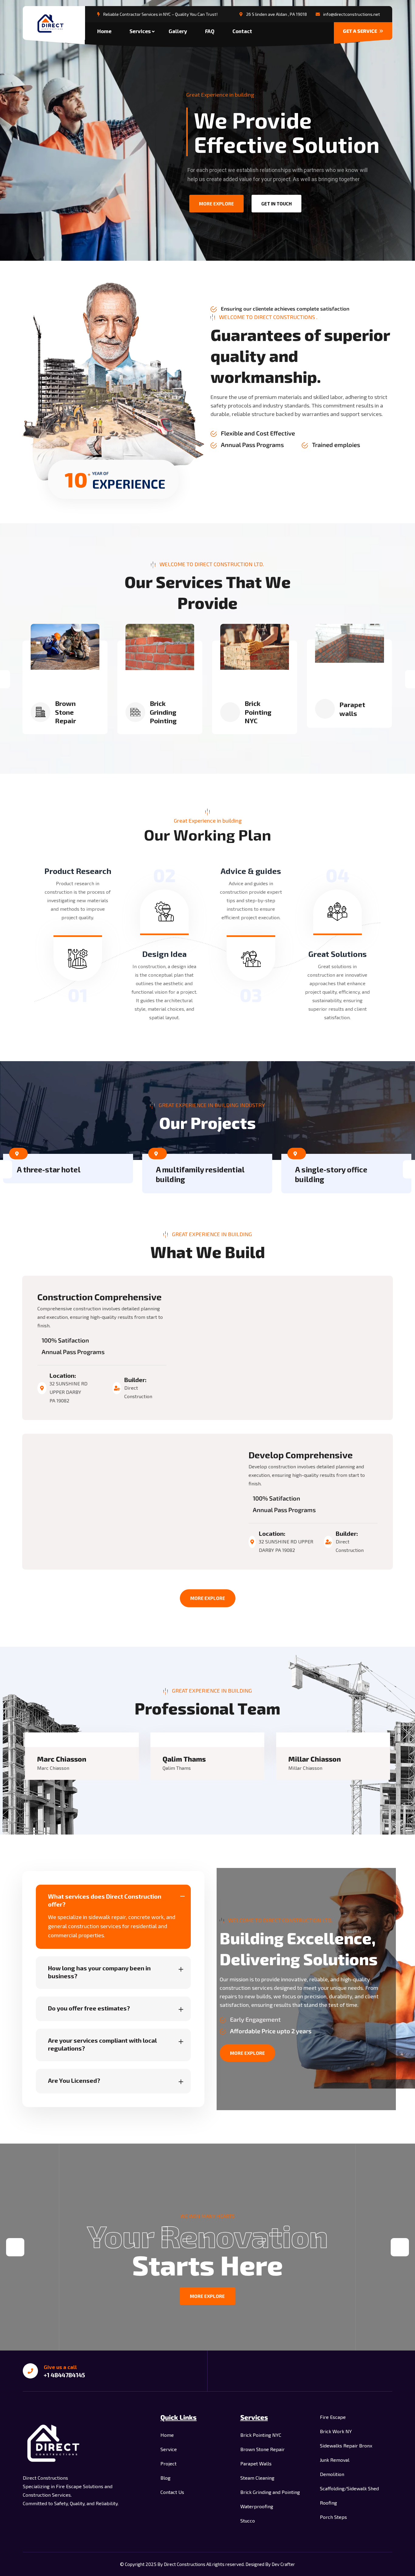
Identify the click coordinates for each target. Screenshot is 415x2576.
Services (140, 31)
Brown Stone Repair (65, 712)
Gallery (178, 31)
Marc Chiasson (62, 1759)
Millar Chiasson (315, 1759)
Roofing (328, 2503)
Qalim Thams (184, 1759)
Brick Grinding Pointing (163, 712)
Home (104, 31)
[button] (15, 2247)
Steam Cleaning (257, 2478)
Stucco (248, 2521)
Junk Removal (335, 2460)
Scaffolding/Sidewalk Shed (349, 2488)
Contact (242, 31)
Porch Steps (333, 2517)
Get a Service (360, 31)
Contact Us (172, 2492)
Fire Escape (333, 2417)
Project (168, 2463)
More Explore (208, 1598)
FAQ (210, 31)
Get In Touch (276, 204)
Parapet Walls (256, 2463)
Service (169, 2449)
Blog (165, 2478)
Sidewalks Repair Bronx (346, 2445)
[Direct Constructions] (54, 24)
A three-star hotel (49, 1169)
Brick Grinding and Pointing (270, 2492)
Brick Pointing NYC (258, 712)
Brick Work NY (336, 2431)
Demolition (332, 2474)
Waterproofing (257, 2506)
